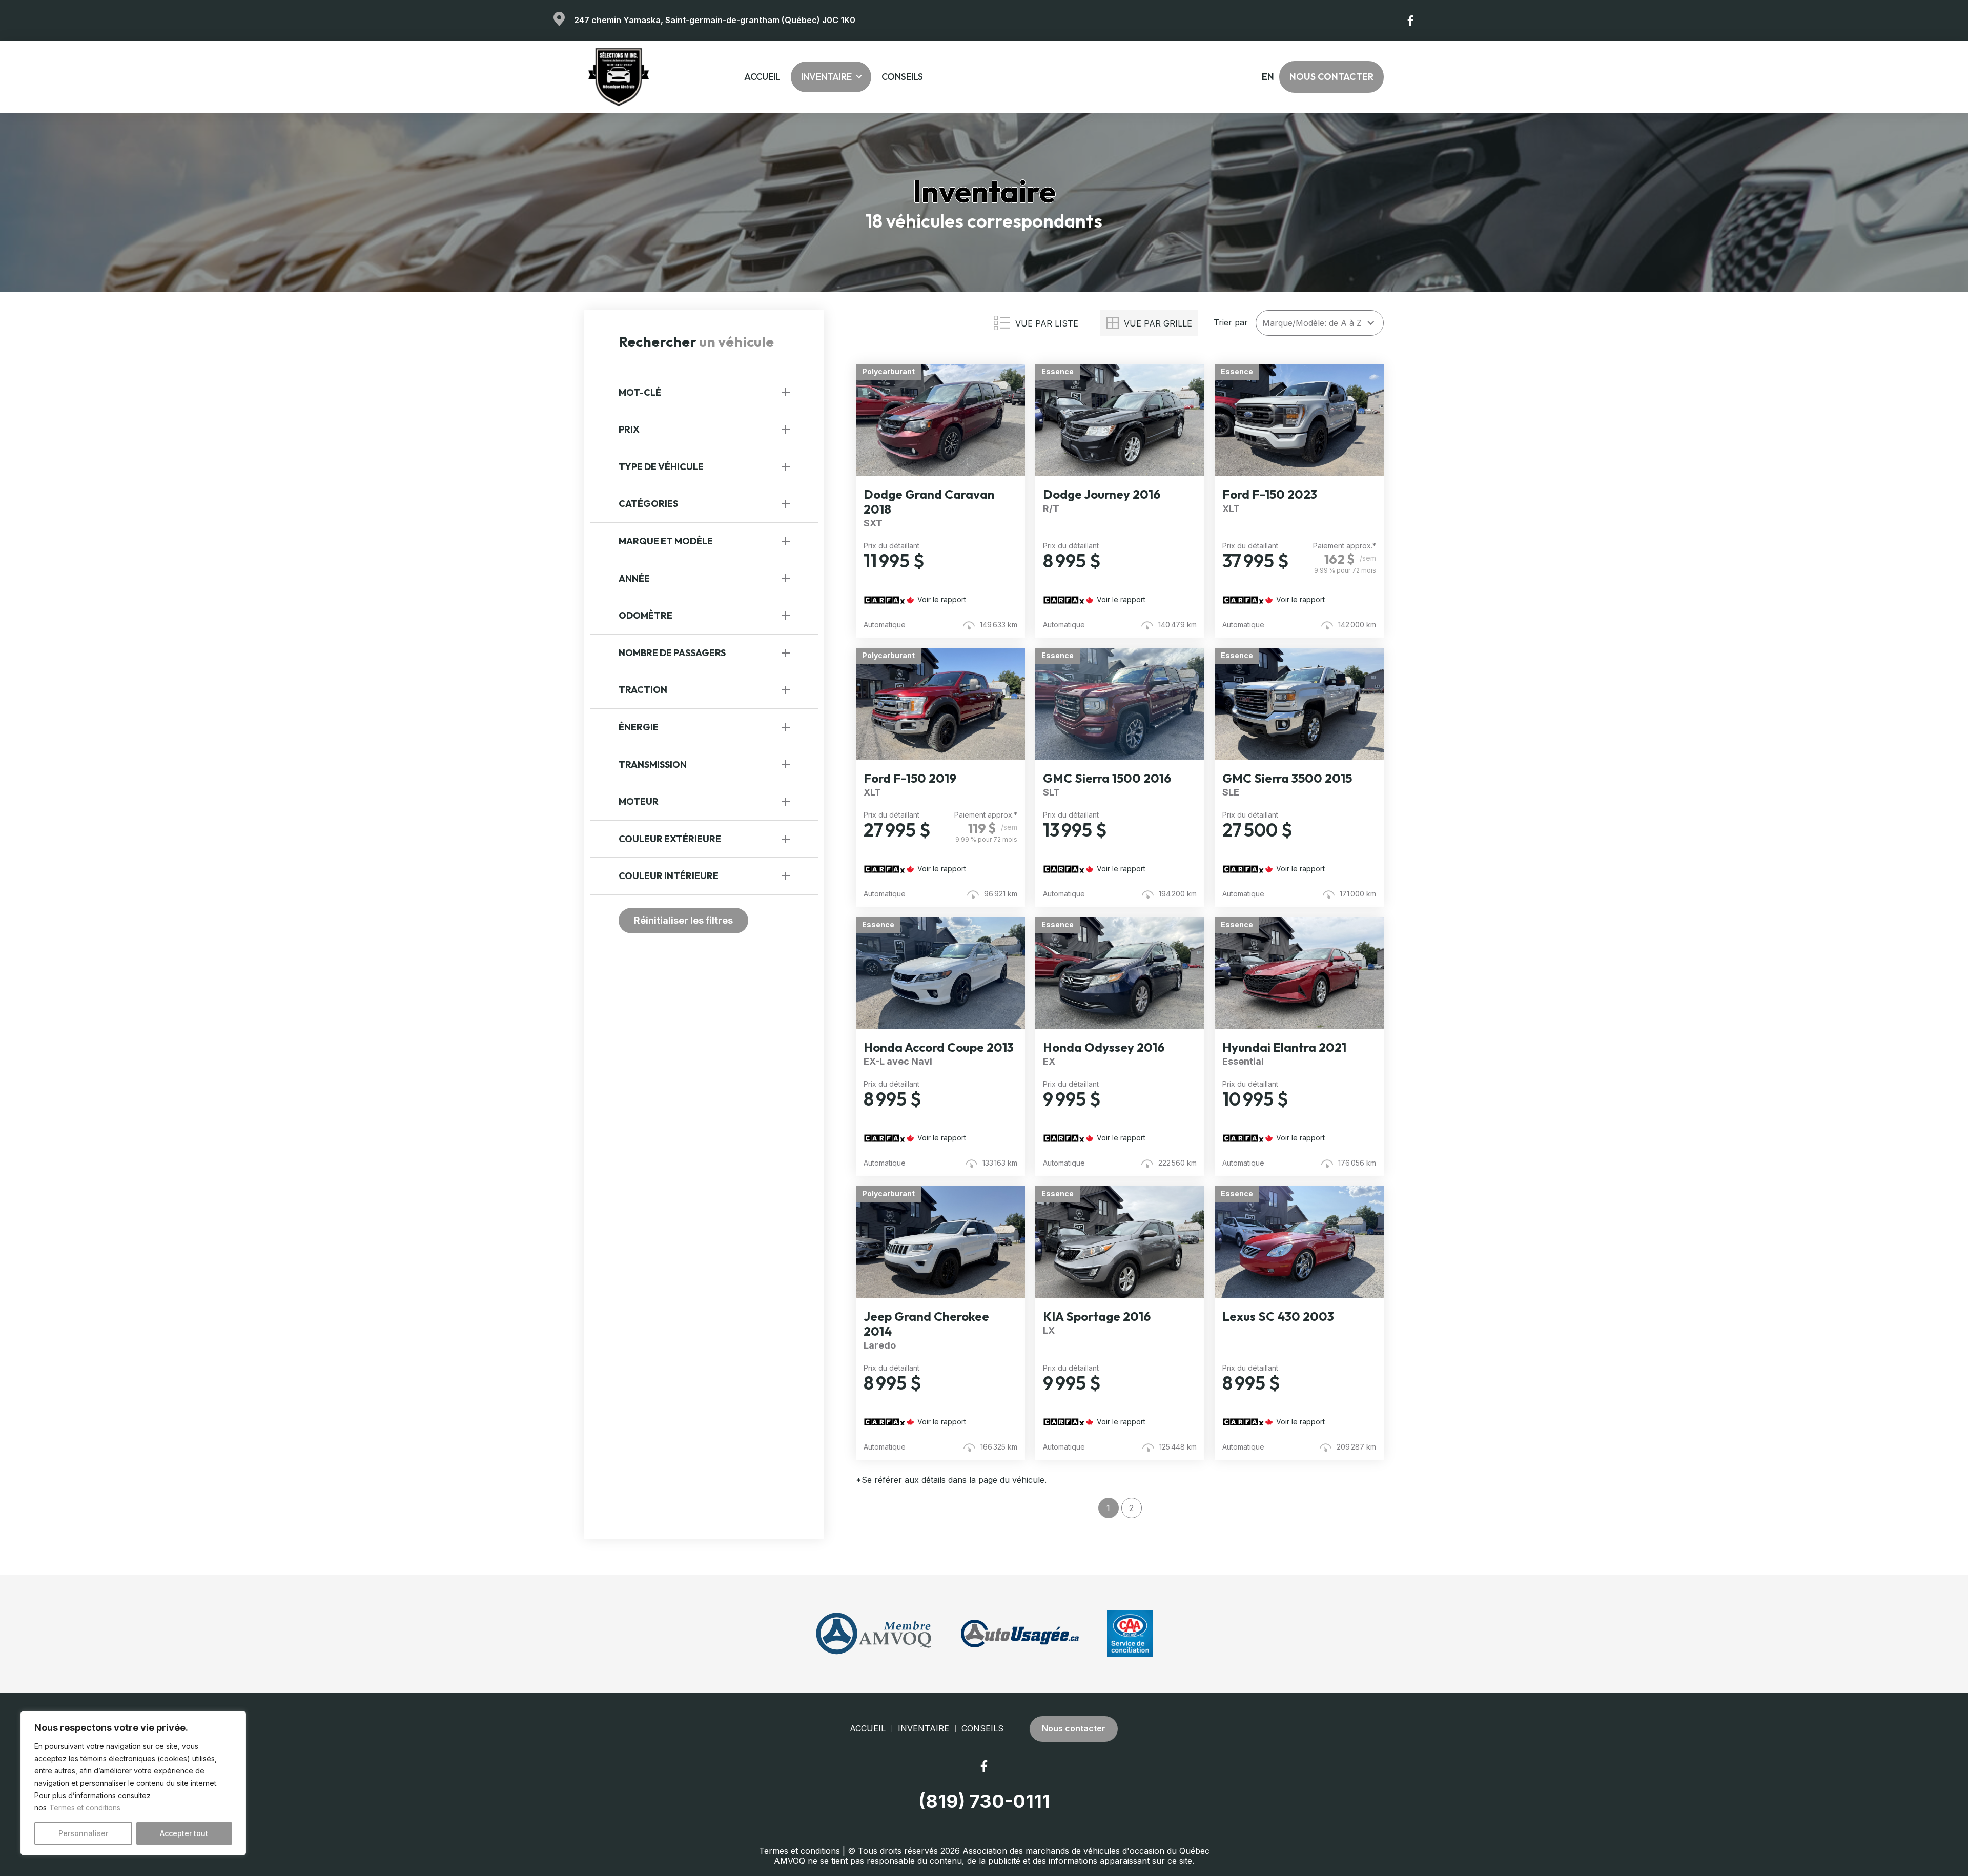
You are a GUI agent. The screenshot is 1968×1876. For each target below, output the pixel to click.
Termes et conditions (85, 1808)
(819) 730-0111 (984, 1801)
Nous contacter (1331, 77)
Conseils (902, 77)
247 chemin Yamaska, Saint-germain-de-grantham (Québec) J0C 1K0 (715, 20)
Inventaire (826, 77)
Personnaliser (83, 1833)
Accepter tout (184, 1833)
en (1267, 77)
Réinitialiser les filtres (683, 920)
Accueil (762, 77)
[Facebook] (1411, 21)
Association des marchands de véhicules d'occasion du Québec (1086, 1851)
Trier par (1231, 323)
